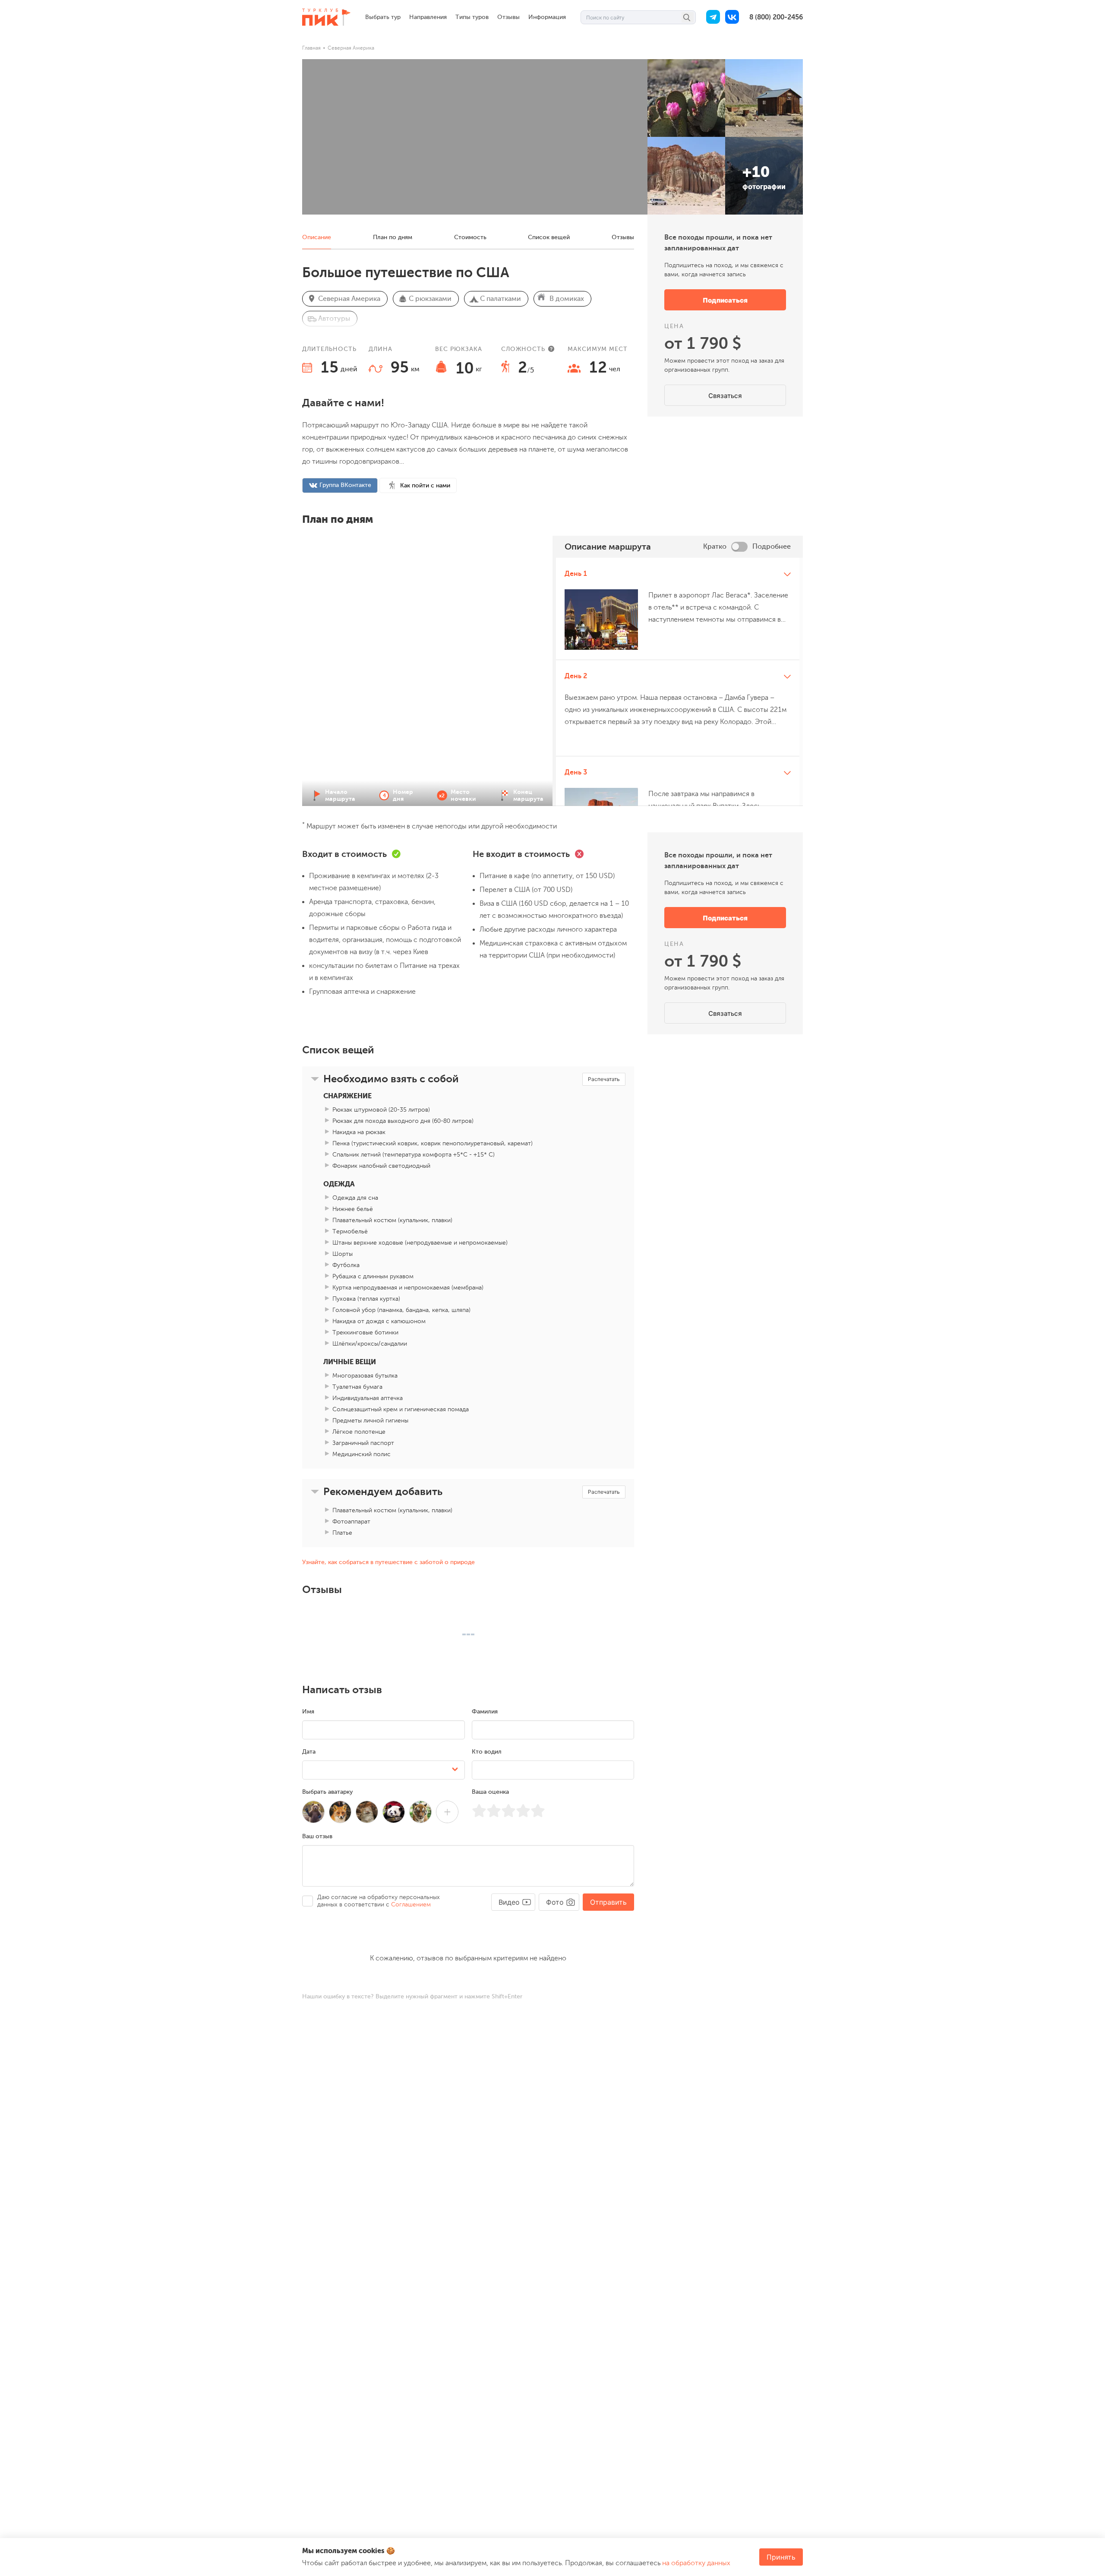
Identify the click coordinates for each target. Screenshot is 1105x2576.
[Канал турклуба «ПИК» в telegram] (713, 17)
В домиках (567, 299)
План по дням (393, 237)
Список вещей (549, 237)
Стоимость (470, 237)
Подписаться (725, 300)
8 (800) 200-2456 (776, 17)
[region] (678, 682)
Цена (674, 326)
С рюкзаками (430, 299)
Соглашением (411, 1904)
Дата (309, 1752)
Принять (781, 2557)
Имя (308, 1712)
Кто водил (487, 1752)
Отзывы (508, 17)
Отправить (608, 1902)
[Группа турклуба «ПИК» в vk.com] (732, 17)
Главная (311, 48)
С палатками (500, 299)
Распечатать (604, 1079)
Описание (317, 237)
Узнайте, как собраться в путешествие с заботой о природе (388, 1562)
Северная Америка (351, 48)
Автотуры (334, 319)
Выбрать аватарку (327, 1792)
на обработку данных (696, 2563)
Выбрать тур (383, 17)
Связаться (725, 396)
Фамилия (485, 1712)
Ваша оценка (490, 1792)
